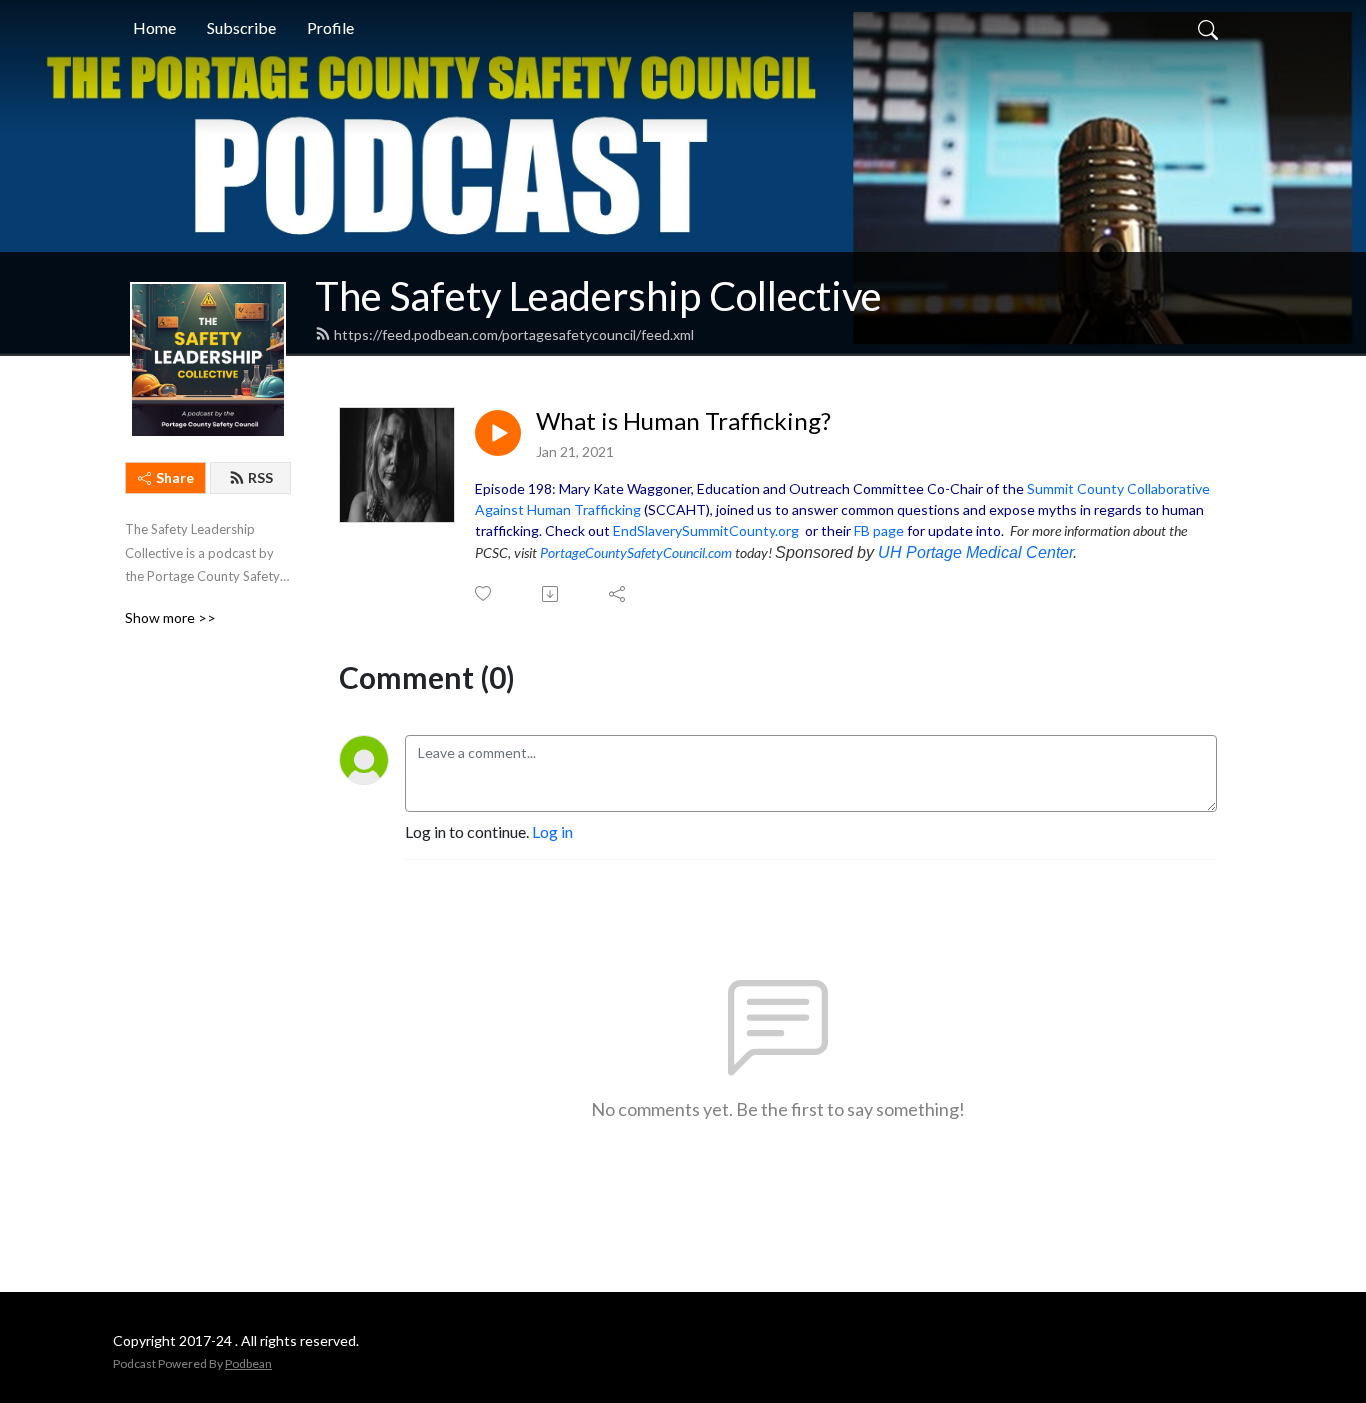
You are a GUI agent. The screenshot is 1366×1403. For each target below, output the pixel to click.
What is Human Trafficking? (683, 421)
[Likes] (484, 593)
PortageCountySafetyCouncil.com (636, 552)
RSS (260, 477)
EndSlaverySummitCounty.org (706, 530)
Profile (330, 27)
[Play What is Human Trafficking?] (498, 433)
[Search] (1208, 28)
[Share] (618, 594)
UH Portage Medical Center (975, 552)
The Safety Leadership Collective (598, 296)
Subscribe (241, 27)
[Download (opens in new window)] (551, 594)
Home (154, 27)
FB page (879, 530)
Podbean (248, 1363)
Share (175, 477)
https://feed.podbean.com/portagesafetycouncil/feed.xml (514, 334)
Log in (552, 831)
